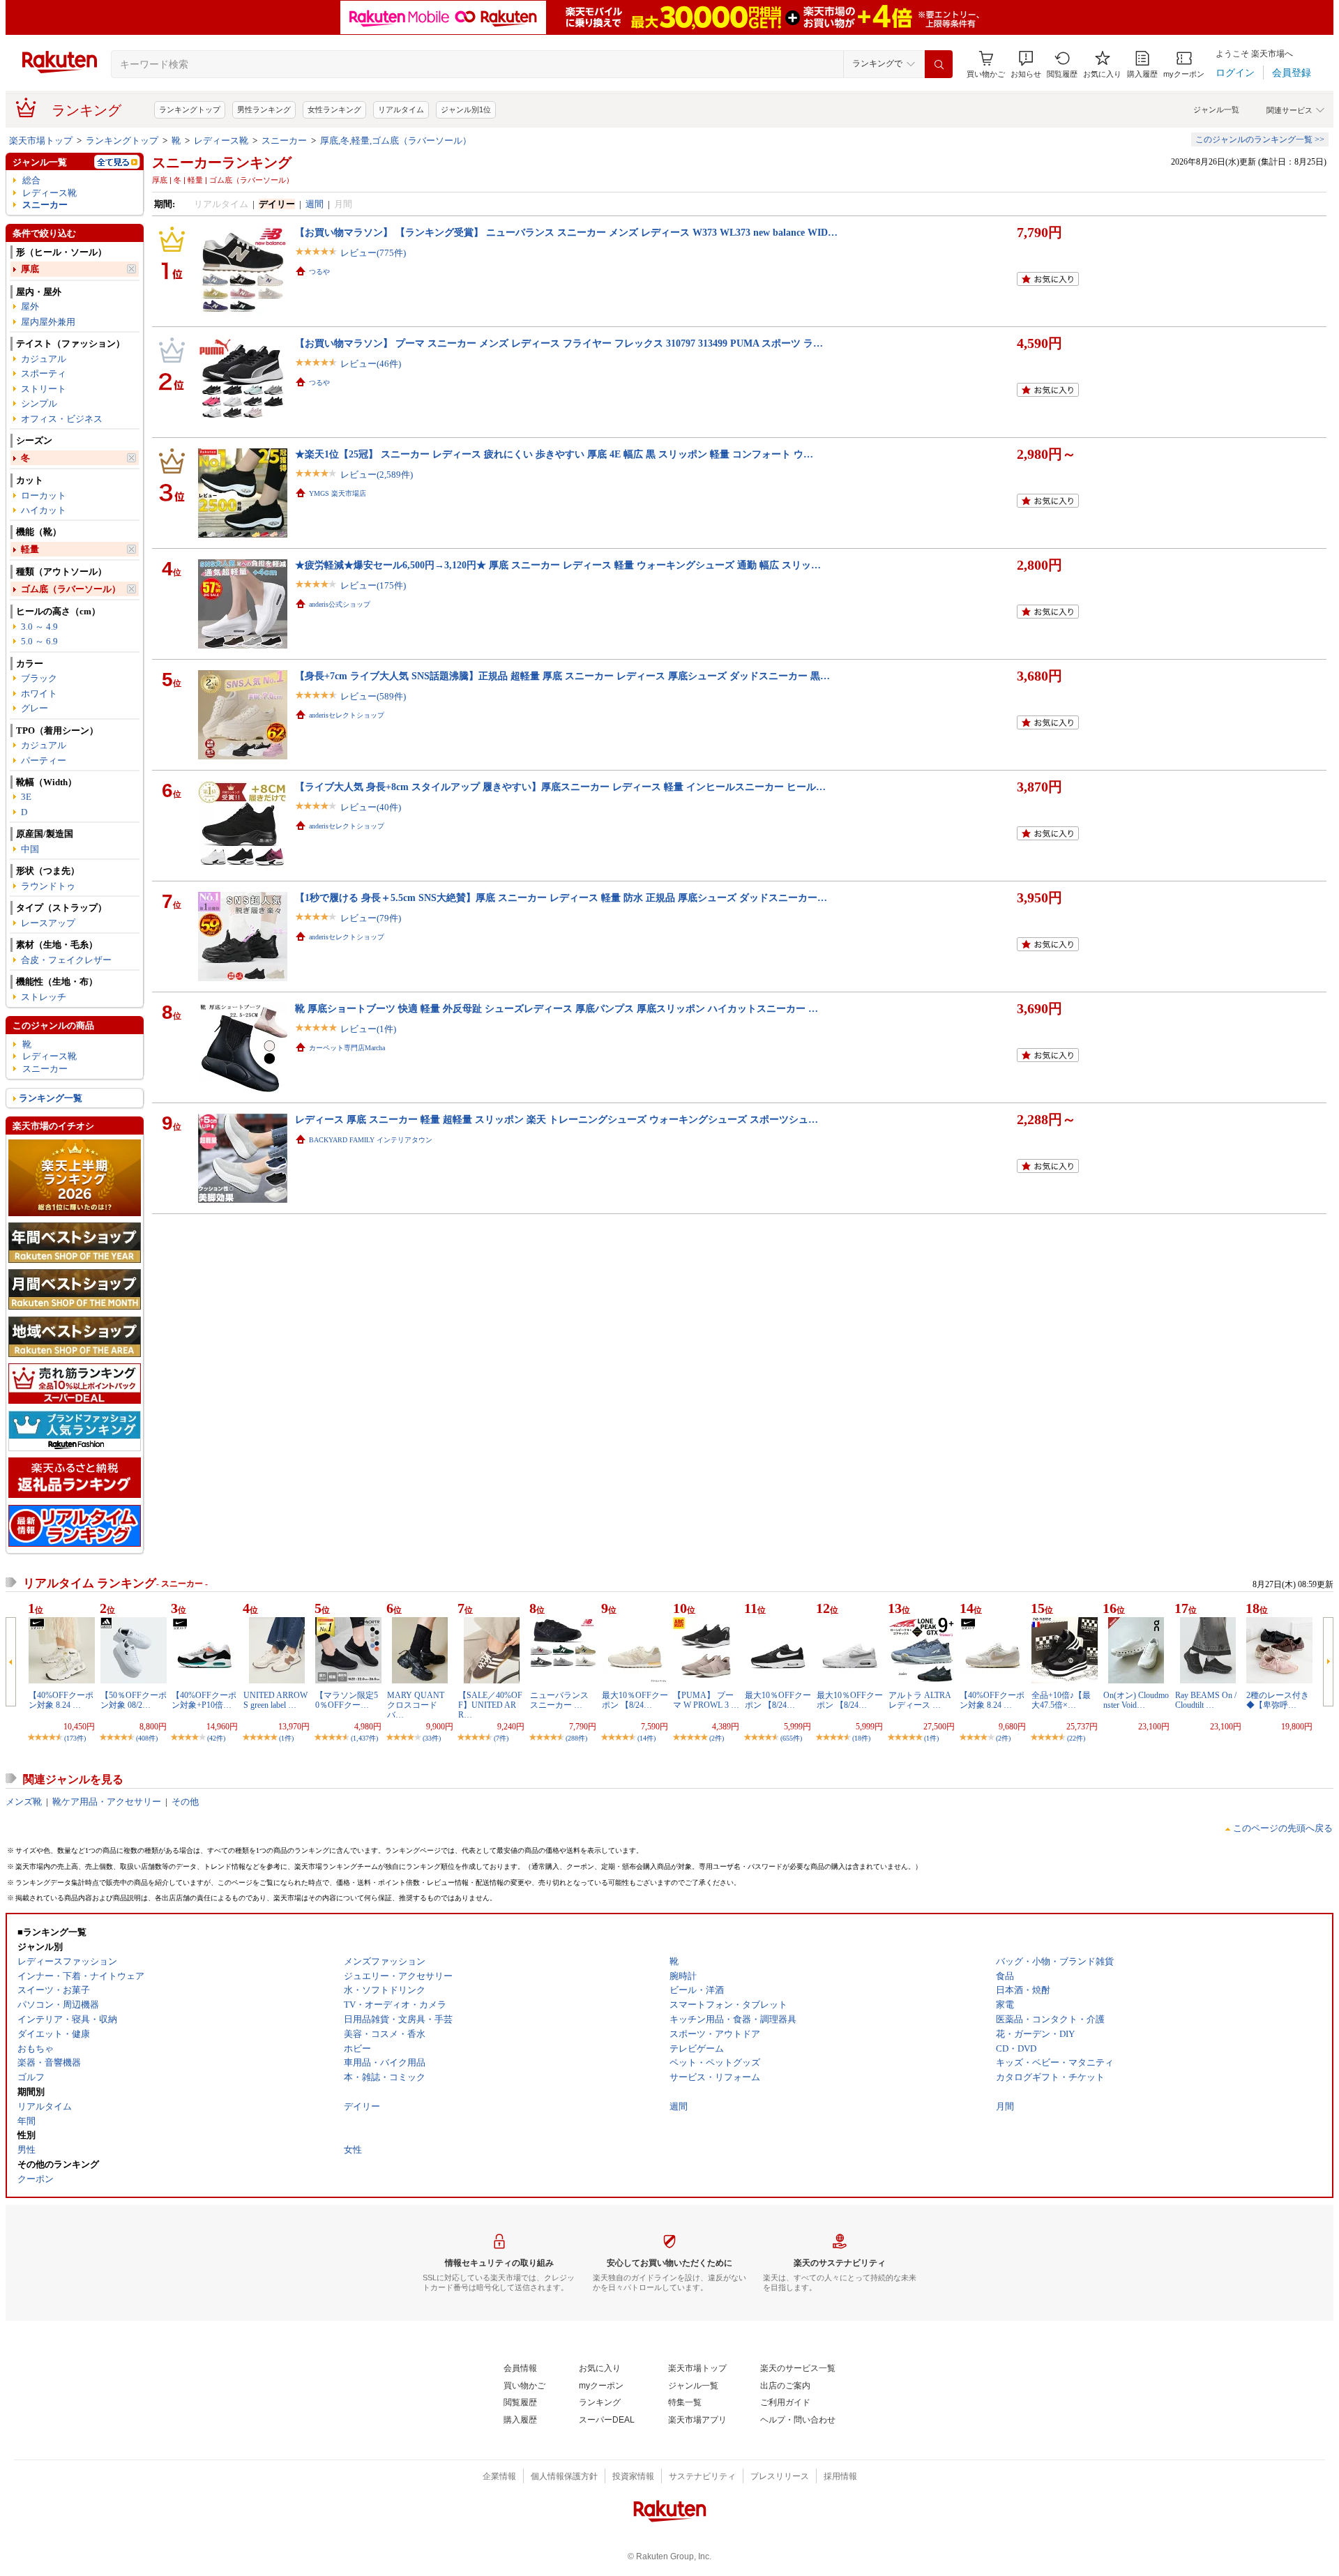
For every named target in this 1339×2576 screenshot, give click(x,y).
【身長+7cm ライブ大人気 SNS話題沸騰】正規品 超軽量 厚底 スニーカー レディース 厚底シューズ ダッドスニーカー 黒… (562, 676)
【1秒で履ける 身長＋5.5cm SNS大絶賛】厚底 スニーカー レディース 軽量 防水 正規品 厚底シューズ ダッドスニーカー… (561, 897)
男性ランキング (264, 109)
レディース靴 (221, 141)
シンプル (39, 403)
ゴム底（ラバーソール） (71, 589)
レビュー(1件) (368, 1029)
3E (26, 797)
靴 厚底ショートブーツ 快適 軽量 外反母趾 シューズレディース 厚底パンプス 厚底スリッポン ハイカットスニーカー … (557, 1008)
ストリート (44, 389)
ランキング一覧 (51, 1098)
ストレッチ (44, 997)
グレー (35, 708)
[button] (1026, 65)
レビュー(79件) (371, 918)
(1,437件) (364, 1738)
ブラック (39, 678)
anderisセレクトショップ (347, 715)
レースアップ (48, 923)
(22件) (1076, 1738)
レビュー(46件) (371, 364)
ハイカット (44, 510)
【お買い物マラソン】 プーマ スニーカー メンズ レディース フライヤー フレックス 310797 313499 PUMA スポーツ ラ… (559, 343)
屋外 (30, 306)
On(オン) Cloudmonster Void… (1136, 1700)
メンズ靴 (24, 1802)
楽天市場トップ (41, 141)
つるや (319, 272)
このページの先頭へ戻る (1283, 1828)
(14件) (646, 1738)
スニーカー (284, 141)
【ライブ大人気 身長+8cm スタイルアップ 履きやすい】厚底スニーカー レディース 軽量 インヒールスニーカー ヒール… (560, 787)
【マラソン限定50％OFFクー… (347, 1700)
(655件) (791, 1738)
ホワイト (39, 694)
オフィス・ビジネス (62, 419)
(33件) (432, 1738)
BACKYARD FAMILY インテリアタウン (371, 1140)
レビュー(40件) (371, 807)
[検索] (939, 64)
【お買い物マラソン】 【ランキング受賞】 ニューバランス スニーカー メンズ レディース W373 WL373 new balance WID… (566, 232)
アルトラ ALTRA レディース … (920, 1700)
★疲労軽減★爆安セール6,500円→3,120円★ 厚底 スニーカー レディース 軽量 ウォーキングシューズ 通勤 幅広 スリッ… (558, 565)
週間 (315, 204)
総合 (31, 180)
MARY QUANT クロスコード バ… (416, 1705)
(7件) (501, 1738)
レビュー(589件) (373, 696)
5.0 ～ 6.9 (39, 641)
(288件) (576, 1738)
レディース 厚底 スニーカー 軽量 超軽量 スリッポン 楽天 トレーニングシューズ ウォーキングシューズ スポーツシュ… (557, 1119)
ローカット (44, 495)
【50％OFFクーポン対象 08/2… (134, 1700)
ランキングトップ (190, 109)
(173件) (75, 1738)
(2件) (717, 1738)
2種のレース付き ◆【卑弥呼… (1278, 1700)
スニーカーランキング (222, 162)
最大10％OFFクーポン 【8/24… (635, 1700)
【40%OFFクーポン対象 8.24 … (61, 1700)
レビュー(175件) (373, 585)
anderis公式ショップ (340, 604)
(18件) (861, 1738)
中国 (30, 849)
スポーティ (44, 373)
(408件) (147, 1738)
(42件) (216, 1738)
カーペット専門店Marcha (347, 1048)
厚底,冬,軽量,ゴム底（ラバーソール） (396, 141)
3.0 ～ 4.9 (39, 627)
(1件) (286, 1738)
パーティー (44, 760)
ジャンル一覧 (1216, 109)
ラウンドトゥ (48, 886)
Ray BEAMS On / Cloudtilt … (1206, 1700)
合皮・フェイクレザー (66, 960)
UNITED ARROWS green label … (275, 1700)
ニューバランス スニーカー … (559, 1700)
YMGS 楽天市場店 (338, 493)
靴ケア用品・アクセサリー (107, 1802)
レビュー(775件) (373, 253)
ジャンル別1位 (466, 109)
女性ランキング (334, 109)
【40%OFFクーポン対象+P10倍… (204, 1700)
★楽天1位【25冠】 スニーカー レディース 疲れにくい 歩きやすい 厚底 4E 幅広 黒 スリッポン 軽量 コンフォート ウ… (554, 454)
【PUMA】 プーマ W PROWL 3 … (706, 1700)
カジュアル (44, 359)
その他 (185, 1802)
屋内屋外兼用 (48, 322)
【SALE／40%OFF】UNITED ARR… (490, 1705)
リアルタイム (401, 109)
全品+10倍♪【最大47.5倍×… (1061, 1700)
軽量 (30, 549)
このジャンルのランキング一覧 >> (1260, 139)
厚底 (30, 269)
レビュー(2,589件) (377, 475)
